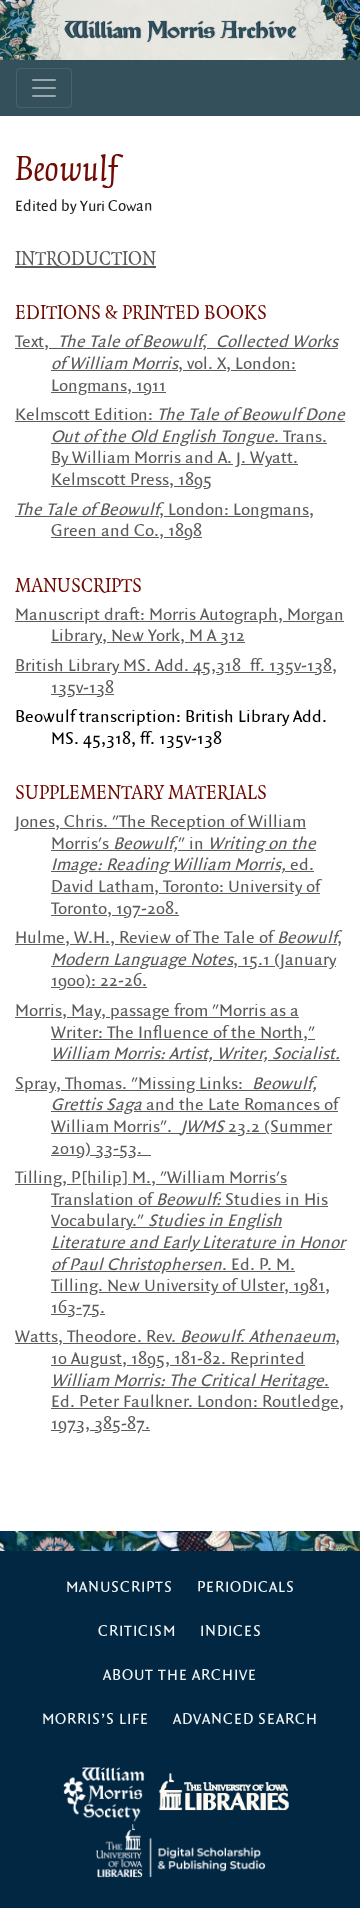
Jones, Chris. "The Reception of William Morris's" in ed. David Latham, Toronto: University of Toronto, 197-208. (167, 865)
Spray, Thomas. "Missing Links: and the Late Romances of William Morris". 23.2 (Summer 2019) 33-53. (176, 1116)
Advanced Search (245, 1719)
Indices (231, 1631)
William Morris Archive (180, 30)
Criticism (137, 1631)
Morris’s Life (95, 1719)
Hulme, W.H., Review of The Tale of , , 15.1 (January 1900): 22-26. (178, 959)
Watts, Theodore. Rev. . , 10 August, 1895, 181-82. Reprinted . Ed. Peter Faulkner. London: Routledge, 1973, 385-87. (179, 1380)
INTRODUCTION (85, 258)
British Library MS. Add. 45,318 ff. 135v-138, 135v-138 (176, 677)
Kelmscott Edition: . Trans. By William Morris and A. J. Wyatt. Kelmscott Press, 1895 (180, 447)
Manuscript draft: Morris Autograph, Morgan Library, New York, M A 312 (179, 626)
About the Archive (180, 1675)
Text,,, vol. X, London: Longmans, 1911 (176, 363)
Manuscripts (119, 1587)
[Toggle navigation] (44, 88)
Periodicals (246, 1587)
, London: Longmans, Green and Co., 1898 (164, 521)
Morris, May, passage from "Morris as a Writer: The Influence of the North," (177, 1032)
